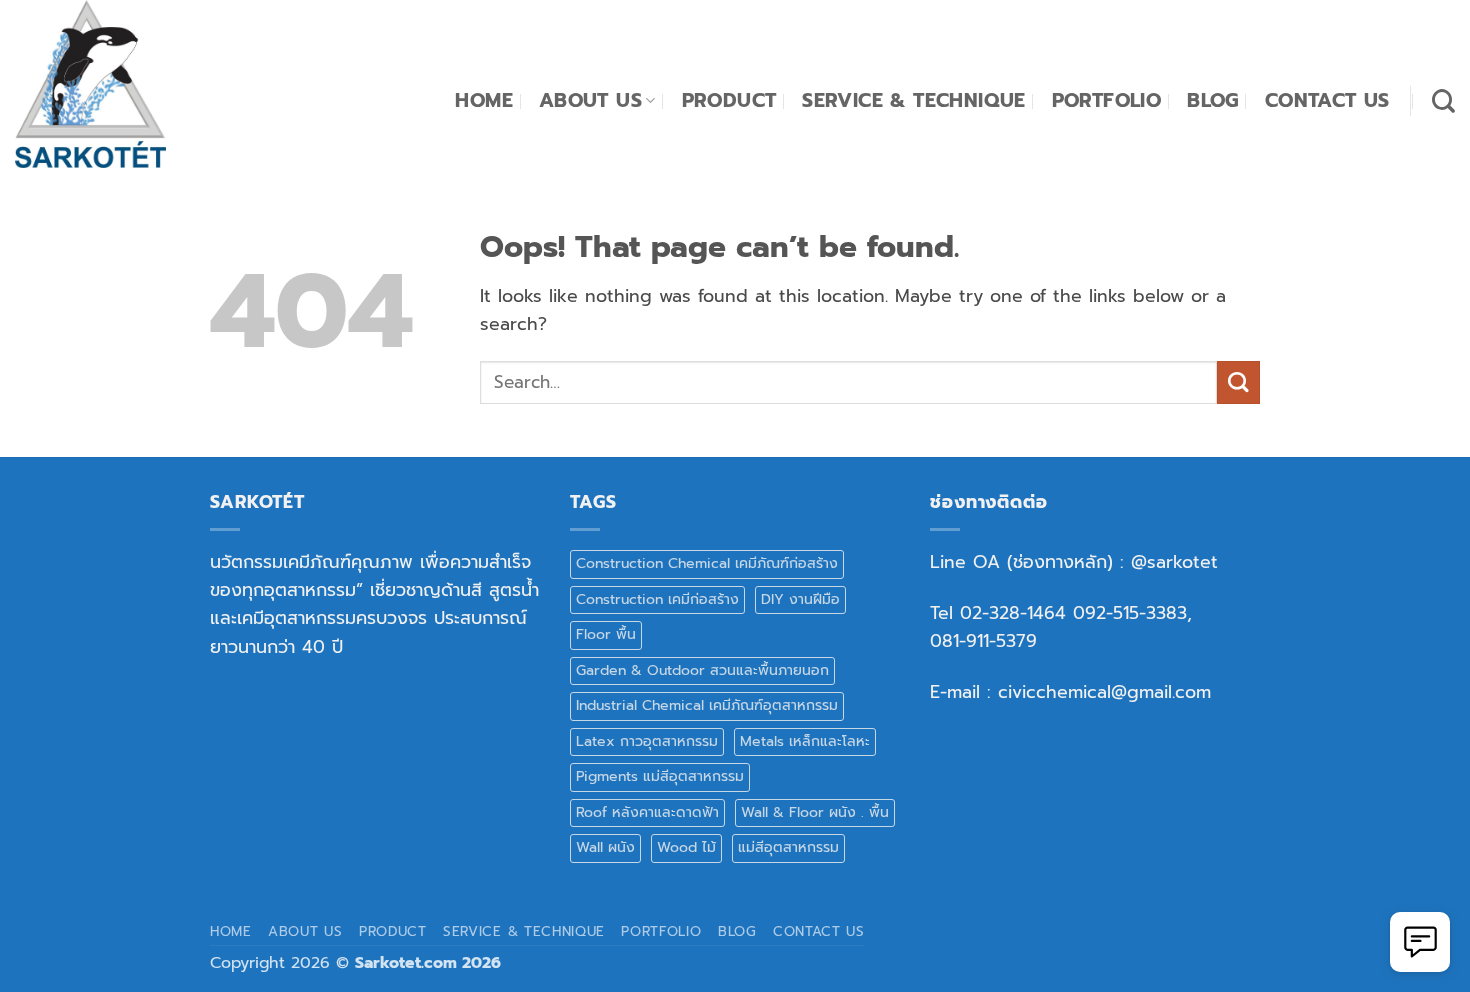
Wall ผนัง (605, 847)
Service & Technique (913, 100)
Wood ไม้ (686, 847)
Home (484, 100)
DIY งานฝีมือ (800, 599)
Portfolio (1107, 100)
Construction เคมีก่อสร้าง (657, 599)
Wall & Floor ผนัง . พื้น (815, 812)
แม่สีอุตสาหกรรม (788, 847)
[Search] (1443, 101)
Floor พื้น (606, 634)
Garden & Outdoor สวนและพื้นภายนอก (702, 670)
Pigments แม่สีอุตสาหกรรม (660, 776)
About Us (590, 100)
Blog (1213, 100)
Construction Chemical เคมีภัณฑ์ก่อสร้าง (707, 563)
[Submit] (1238, 382)
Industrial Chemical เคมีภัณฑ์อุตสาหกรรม (707, 705)
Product (729, 100)
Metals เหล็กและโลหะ (805, 741)
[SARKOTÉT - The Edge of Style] (115, 84)
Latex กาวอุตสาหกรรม (647, 741)
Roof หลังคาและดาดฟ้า (647, 812)
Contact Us (1327, 100)
